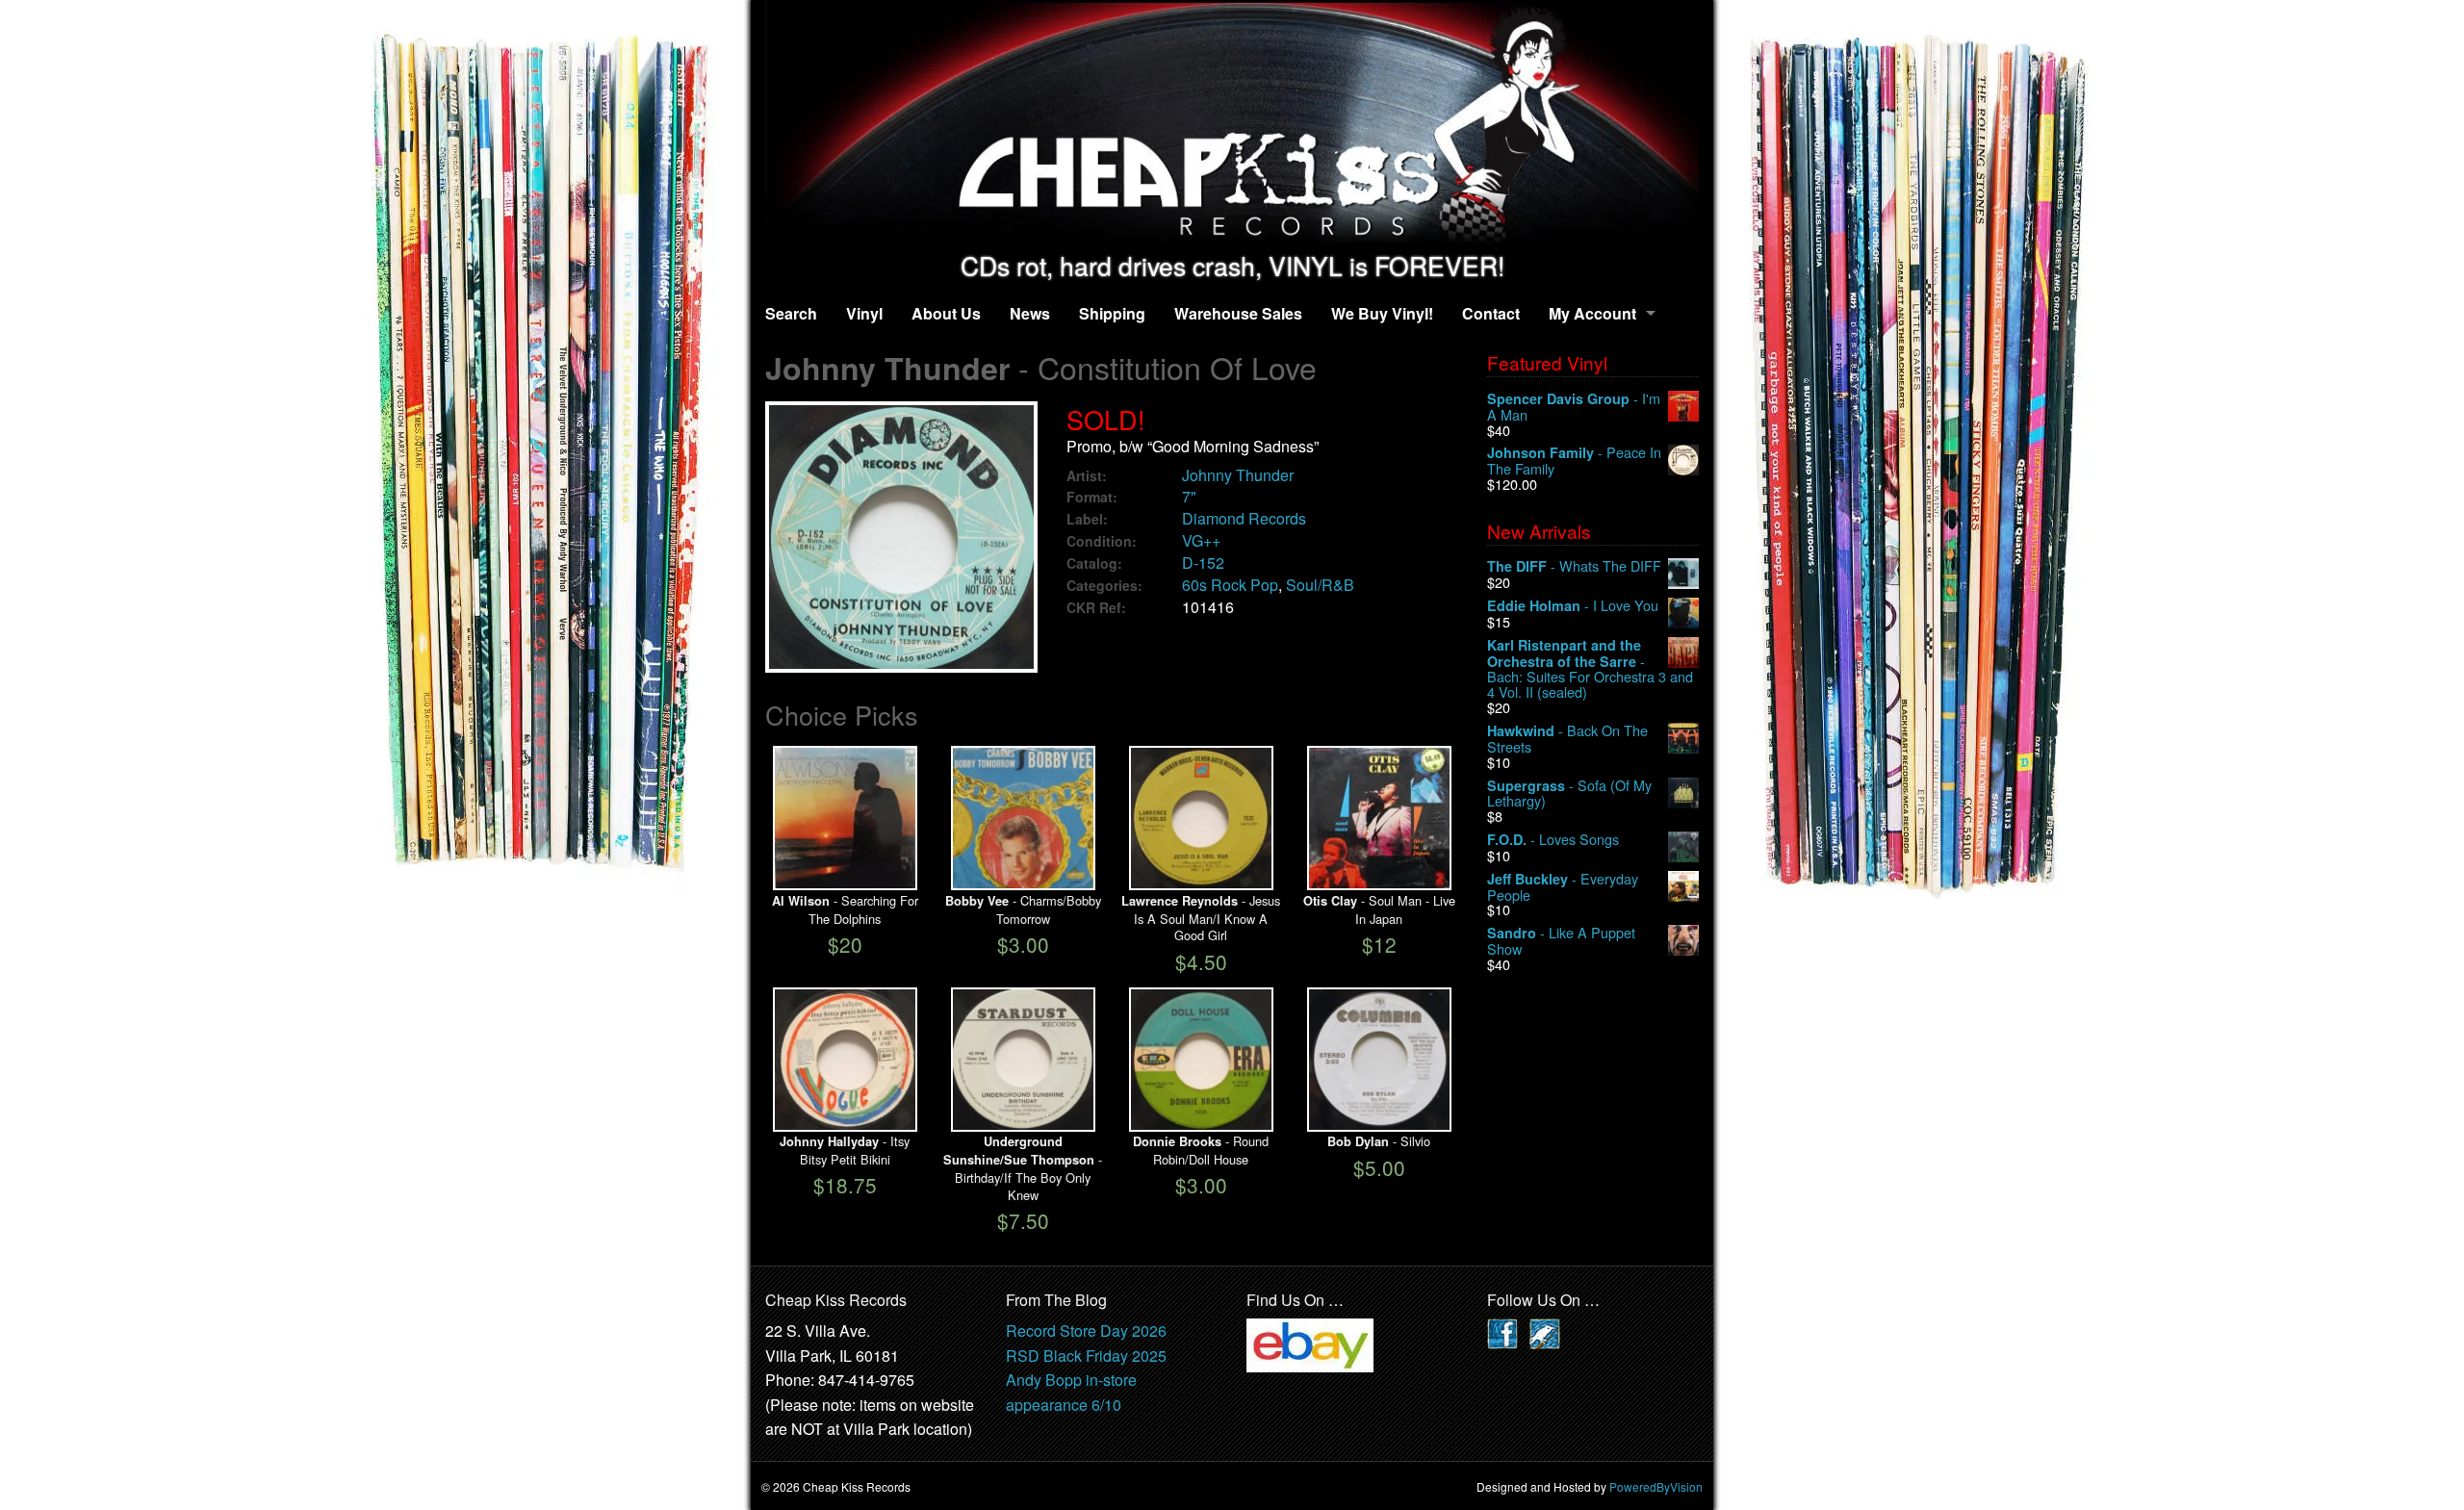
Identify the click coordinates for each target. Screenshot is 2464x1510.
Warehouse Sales (1238, 313)
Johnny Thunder (1238, 475)
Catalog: (1094, 563)
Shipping (1112, 313)
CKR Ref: (1096, 608)
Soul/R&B (1320, 585)
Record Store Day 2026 (1086, 1331)
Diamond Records (1244, 518)
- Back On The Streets (1567, 739)
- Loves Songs (1553, 840)
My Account (1592, 313)
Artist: (1087, 476)
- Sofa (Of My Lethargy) (1569, 793)
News (1030, 313)
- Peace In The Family (1574, 461)
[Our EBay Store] (1310, 1343)
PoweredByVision (1656, 1486)
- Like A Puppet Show (1561, 941)
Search (791, 313)
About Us (946, 313)
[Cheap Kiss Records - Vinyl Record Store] (1232, 126)
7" (1189, 496)
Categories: (1104, 586)
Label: (1087, 519)
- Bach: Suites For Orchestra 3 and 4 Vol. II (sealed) (1590, 668)
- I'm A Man (1574, 407)
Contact (1491, 313)
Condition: (1102, 541)
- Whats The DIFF (1574, 566)
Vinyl (864, 313)
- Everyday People (1563, 887)
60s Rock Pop (1230, 585)
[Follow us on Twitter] (1545, 1331)
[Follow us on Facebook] (1502, 1331)
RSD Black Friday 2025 (1086, 1356)
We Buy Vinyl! (1382, 313)
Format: (1092, 497)
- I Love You (1573, 606)
